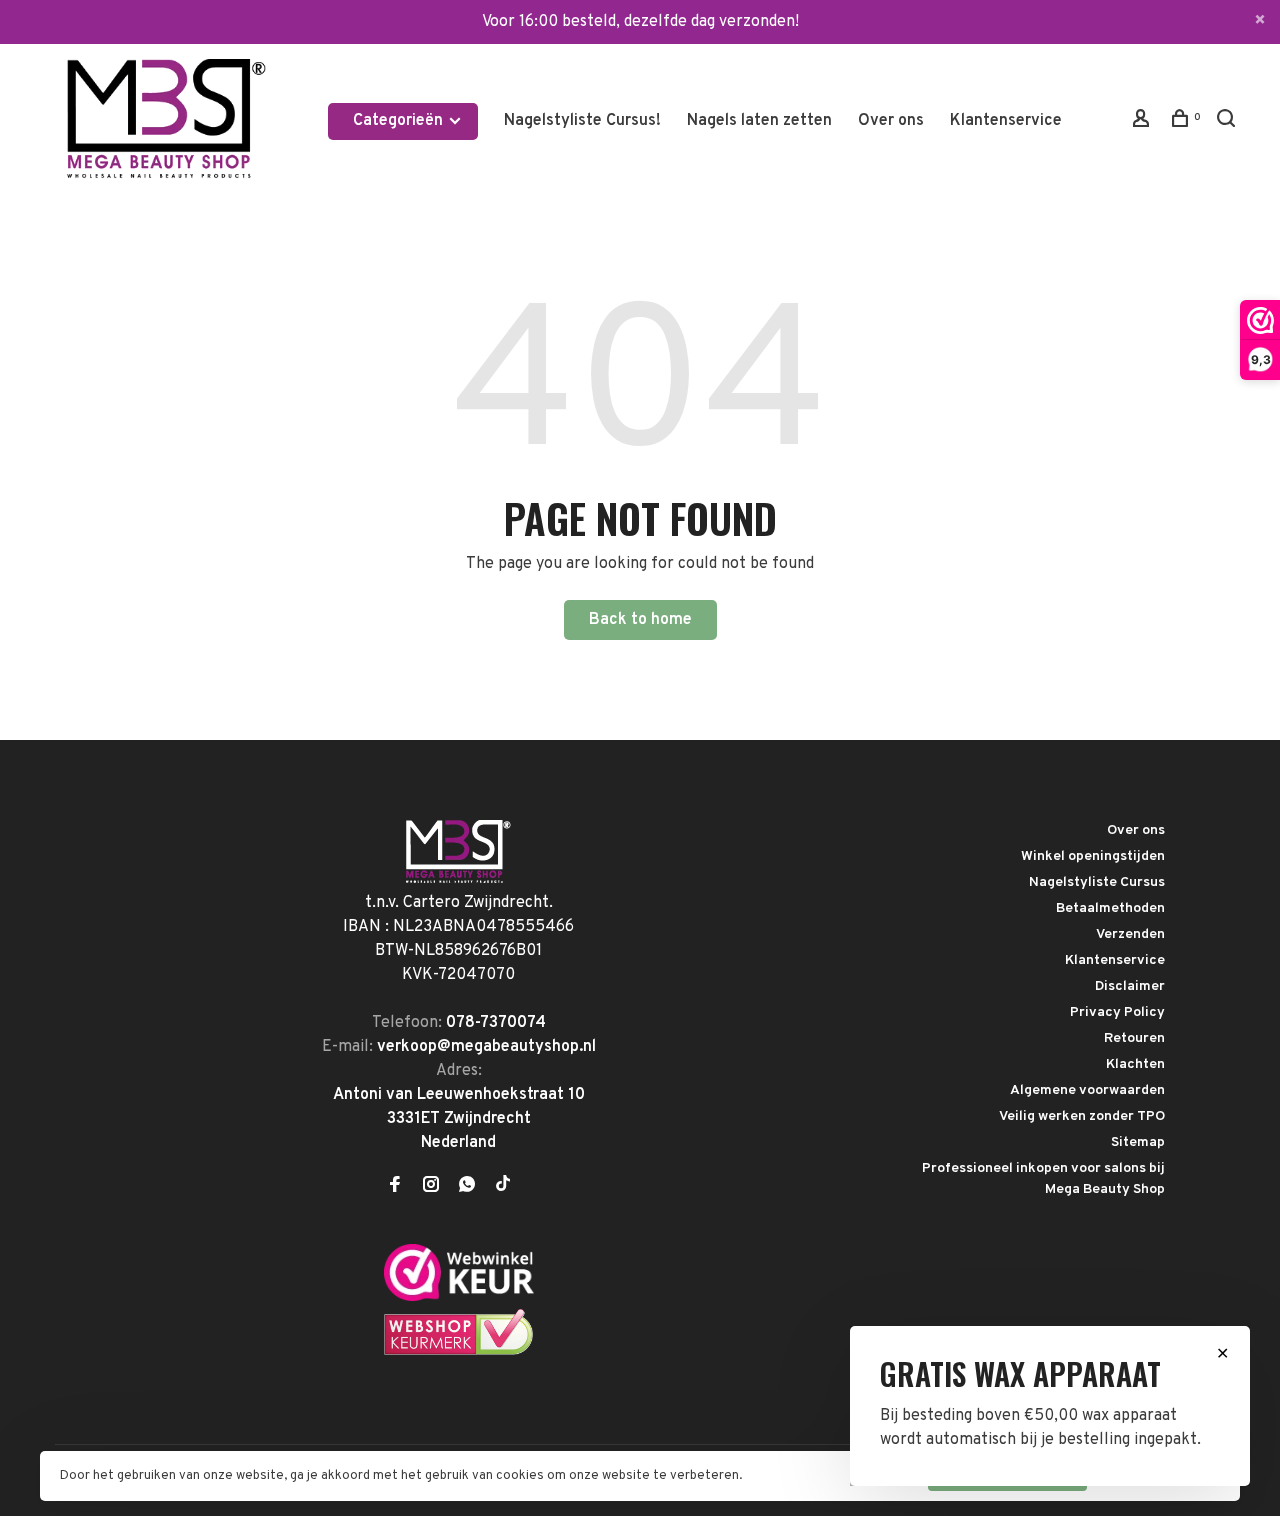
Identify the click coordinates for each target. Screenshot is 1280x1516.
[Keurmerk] (459, 1297)
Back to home (640, 620)
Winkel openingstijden (1093, 856)
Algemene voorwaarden (1087, 1090)
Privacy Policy (1117, 1012)
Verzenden (1130, 934)
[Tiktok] (503, 1187)
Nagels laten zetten (759, 121)
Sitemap (1138, 1142)
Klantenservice (1006, 121)
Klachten (1135, 1064)
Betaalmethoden (1110, 908)
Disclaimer (1130, 986)
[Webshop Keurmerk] (459, 1352)
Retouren (1134, 1038)
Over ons (891, 121)
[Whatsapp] (467, 1187)
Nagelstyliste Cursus (1097, 882)
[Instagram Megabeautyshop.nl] (431, 1187)
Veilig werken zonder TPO (1082, 1116)
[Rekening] (1143, 122)
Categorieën (400, 121)
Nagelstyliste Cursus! (582, 121)
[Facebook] (395, 1187)
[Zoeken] (1228, 122)
